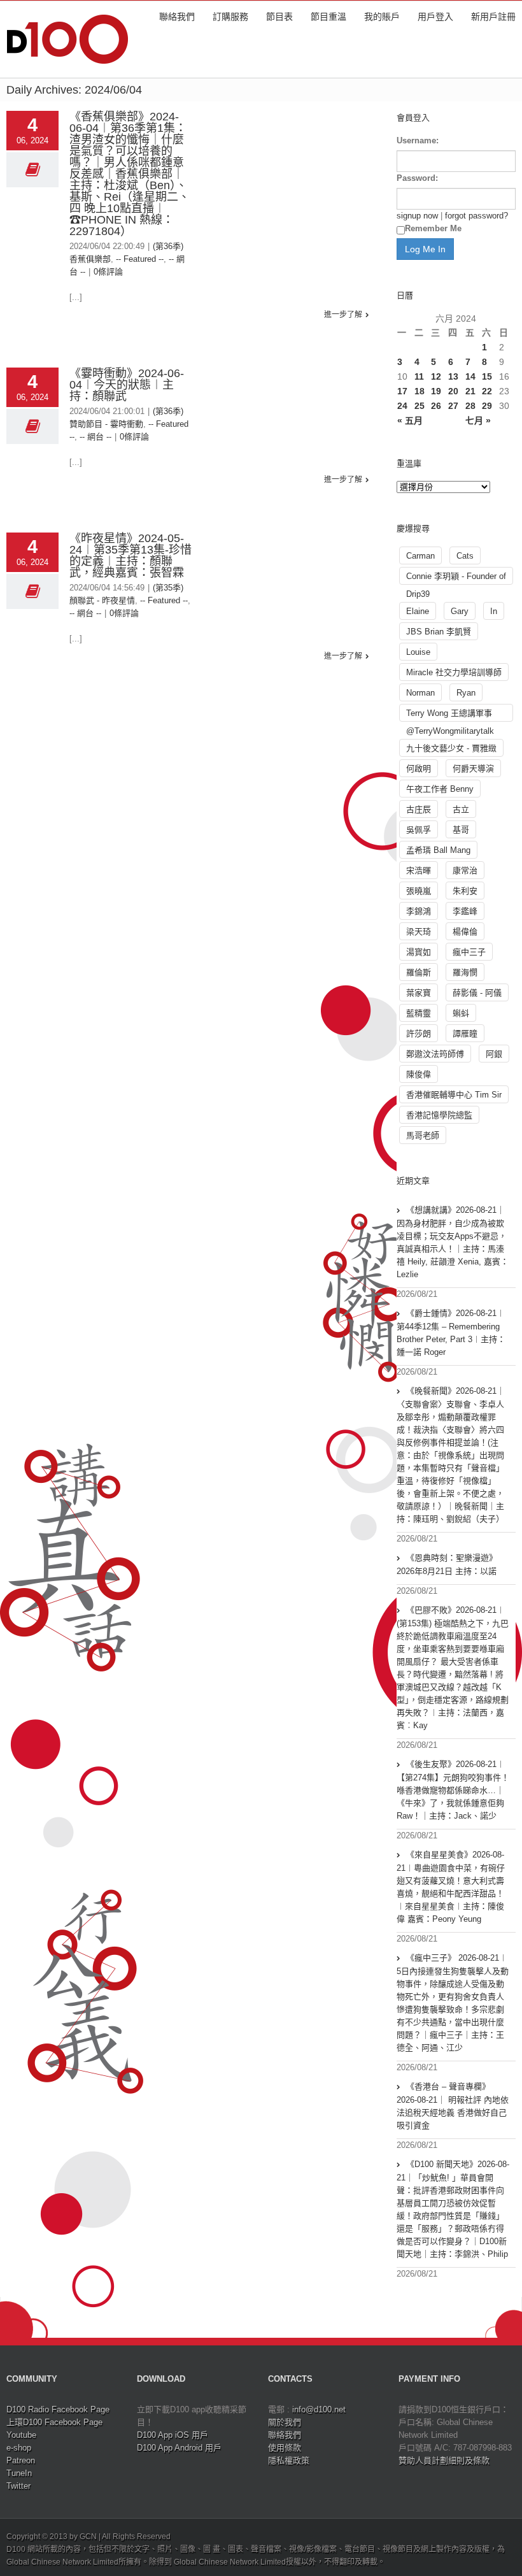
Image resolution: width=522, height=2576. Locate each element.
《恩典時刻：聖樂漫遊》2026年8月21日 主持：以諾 (447, 1564)
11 (419, 376)
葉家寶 (419, 993)
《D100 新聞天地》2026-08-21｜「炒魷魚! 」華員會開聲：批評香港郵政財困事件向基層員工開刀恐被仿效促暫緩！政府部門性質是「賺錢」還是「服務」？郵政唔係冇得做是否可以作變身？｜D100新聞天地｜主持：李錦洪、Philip (453, 2209)
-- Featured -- (140, 259)
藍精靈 (419, 1013)
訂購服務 (230, 17)
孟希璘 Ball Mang (438, 850)
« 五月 (410, 420)
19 (436, 391)
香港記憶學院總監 (439, 1115)
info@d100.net (319, 2409)
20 (453, 391)
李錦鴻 (419, 911)
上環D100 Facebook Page (54, 2422)
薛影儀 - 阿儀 (477, 993)
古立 (461, 809)
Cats (465, 556)
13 (453, 376)
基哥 (461, 830)
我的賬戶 (382, 17)
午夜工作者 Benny (440, 789)
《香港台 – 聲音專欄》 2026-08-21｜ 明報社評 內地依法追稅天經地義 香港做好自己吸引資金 (453, 2106)
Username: (418, 140)
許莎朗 (419, 1034)
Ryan (466, 693)
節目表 (279, 17)
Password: (417, 178)
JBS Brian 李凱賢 (439, 632)
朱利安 (465, 891)
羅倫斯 (419, 972)
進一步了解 (343, 315)
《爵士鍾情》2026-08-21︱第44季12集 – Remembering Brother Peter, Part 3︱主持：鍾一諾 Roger (451, 1333)
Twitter (18, 2486)
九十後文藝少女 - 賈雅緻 (451, 748)
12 (436, 376)
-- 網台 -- (95, 437)
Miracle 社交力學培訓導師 (454, 672)
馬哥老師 (423, 1135)
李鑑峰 (465, 911)
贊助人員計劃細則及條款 (444, 2460)
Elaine (418, 611)
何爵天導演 (473, 769)
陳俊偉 (419, 1074)
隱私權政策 (289, 2460)
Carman (420, 556)
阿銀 (494, 1054)
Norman (420, 693)
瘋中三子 (469, 952)
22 (487, 391)
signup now (417, 216)
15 (487, 376)
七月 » (478, 420)
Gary (460, 611)
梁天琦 (419, 932)
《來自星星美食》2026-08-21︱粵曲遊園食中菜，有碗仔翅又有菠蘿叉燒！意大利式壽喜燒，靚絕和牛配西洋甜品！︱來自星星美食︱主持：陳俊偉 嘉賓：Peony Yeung (451, 1887)
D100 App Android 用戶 (179, 2448)
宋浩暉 (419, 870)
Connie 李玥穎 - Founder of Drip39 (456, 578)
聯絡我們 (177, 17)
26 (436, 406)
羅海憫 (465, 972)
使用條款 (285, 2448)
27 (453, 406)
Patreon (21, 2460)
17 (402, 391)
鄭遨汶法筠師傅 (435, 1054)
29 (487, 406)
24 (402, 406)
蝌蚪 (461, 1013)
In (494, 611)
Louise (418, 652)
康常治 (465, 870)
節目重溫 (328, 17)
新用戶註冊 (493, 17)
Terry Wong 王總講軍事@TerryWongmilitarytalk (450, 715)
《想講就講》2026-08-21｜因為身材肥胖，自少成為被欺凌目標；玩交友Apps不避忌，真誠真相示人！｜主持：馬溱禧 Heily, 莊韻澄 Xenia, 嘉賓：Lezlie (453, 1242)
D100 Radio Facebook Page (58, 2409)
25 (420, 406)
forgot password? (476, 216)
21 (470, 391)
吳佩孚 (419, 830)
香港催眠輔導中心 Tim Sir (454, 1095)
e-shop (19, 2448)
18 (420, 391)
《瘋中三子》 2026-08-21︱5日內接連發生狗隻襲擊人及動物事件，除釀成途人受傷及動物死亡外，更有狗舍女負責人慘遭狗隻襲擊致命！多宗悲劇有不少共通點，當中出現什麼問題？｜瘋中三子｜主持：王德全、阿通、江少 (453, 2003)
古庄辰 (419, 809)
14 (470, 376)
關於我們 (285, 2422)
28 (470, 406)
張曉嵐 (419, 891)
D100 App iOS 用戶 (173, 2435)
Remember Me (433, 228)
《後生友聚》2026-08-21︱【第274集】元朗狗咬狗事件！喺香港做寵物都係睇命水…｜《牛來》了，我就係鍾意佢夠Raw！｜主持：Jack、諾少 (453, 1790)
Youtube (21, 2435)
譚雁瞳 (465, 1034)
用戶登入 (435, 17)
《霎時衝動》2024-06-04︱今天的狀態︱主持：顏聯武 (127, 385)
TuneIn (19, 2473)
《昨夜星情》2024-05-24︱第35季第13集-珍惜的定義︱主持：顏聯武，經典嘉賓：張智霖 (130, 555)
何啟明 (419, 769)
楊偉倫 (465, 932)
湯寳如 (419, 952)
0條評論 (108, 272)
